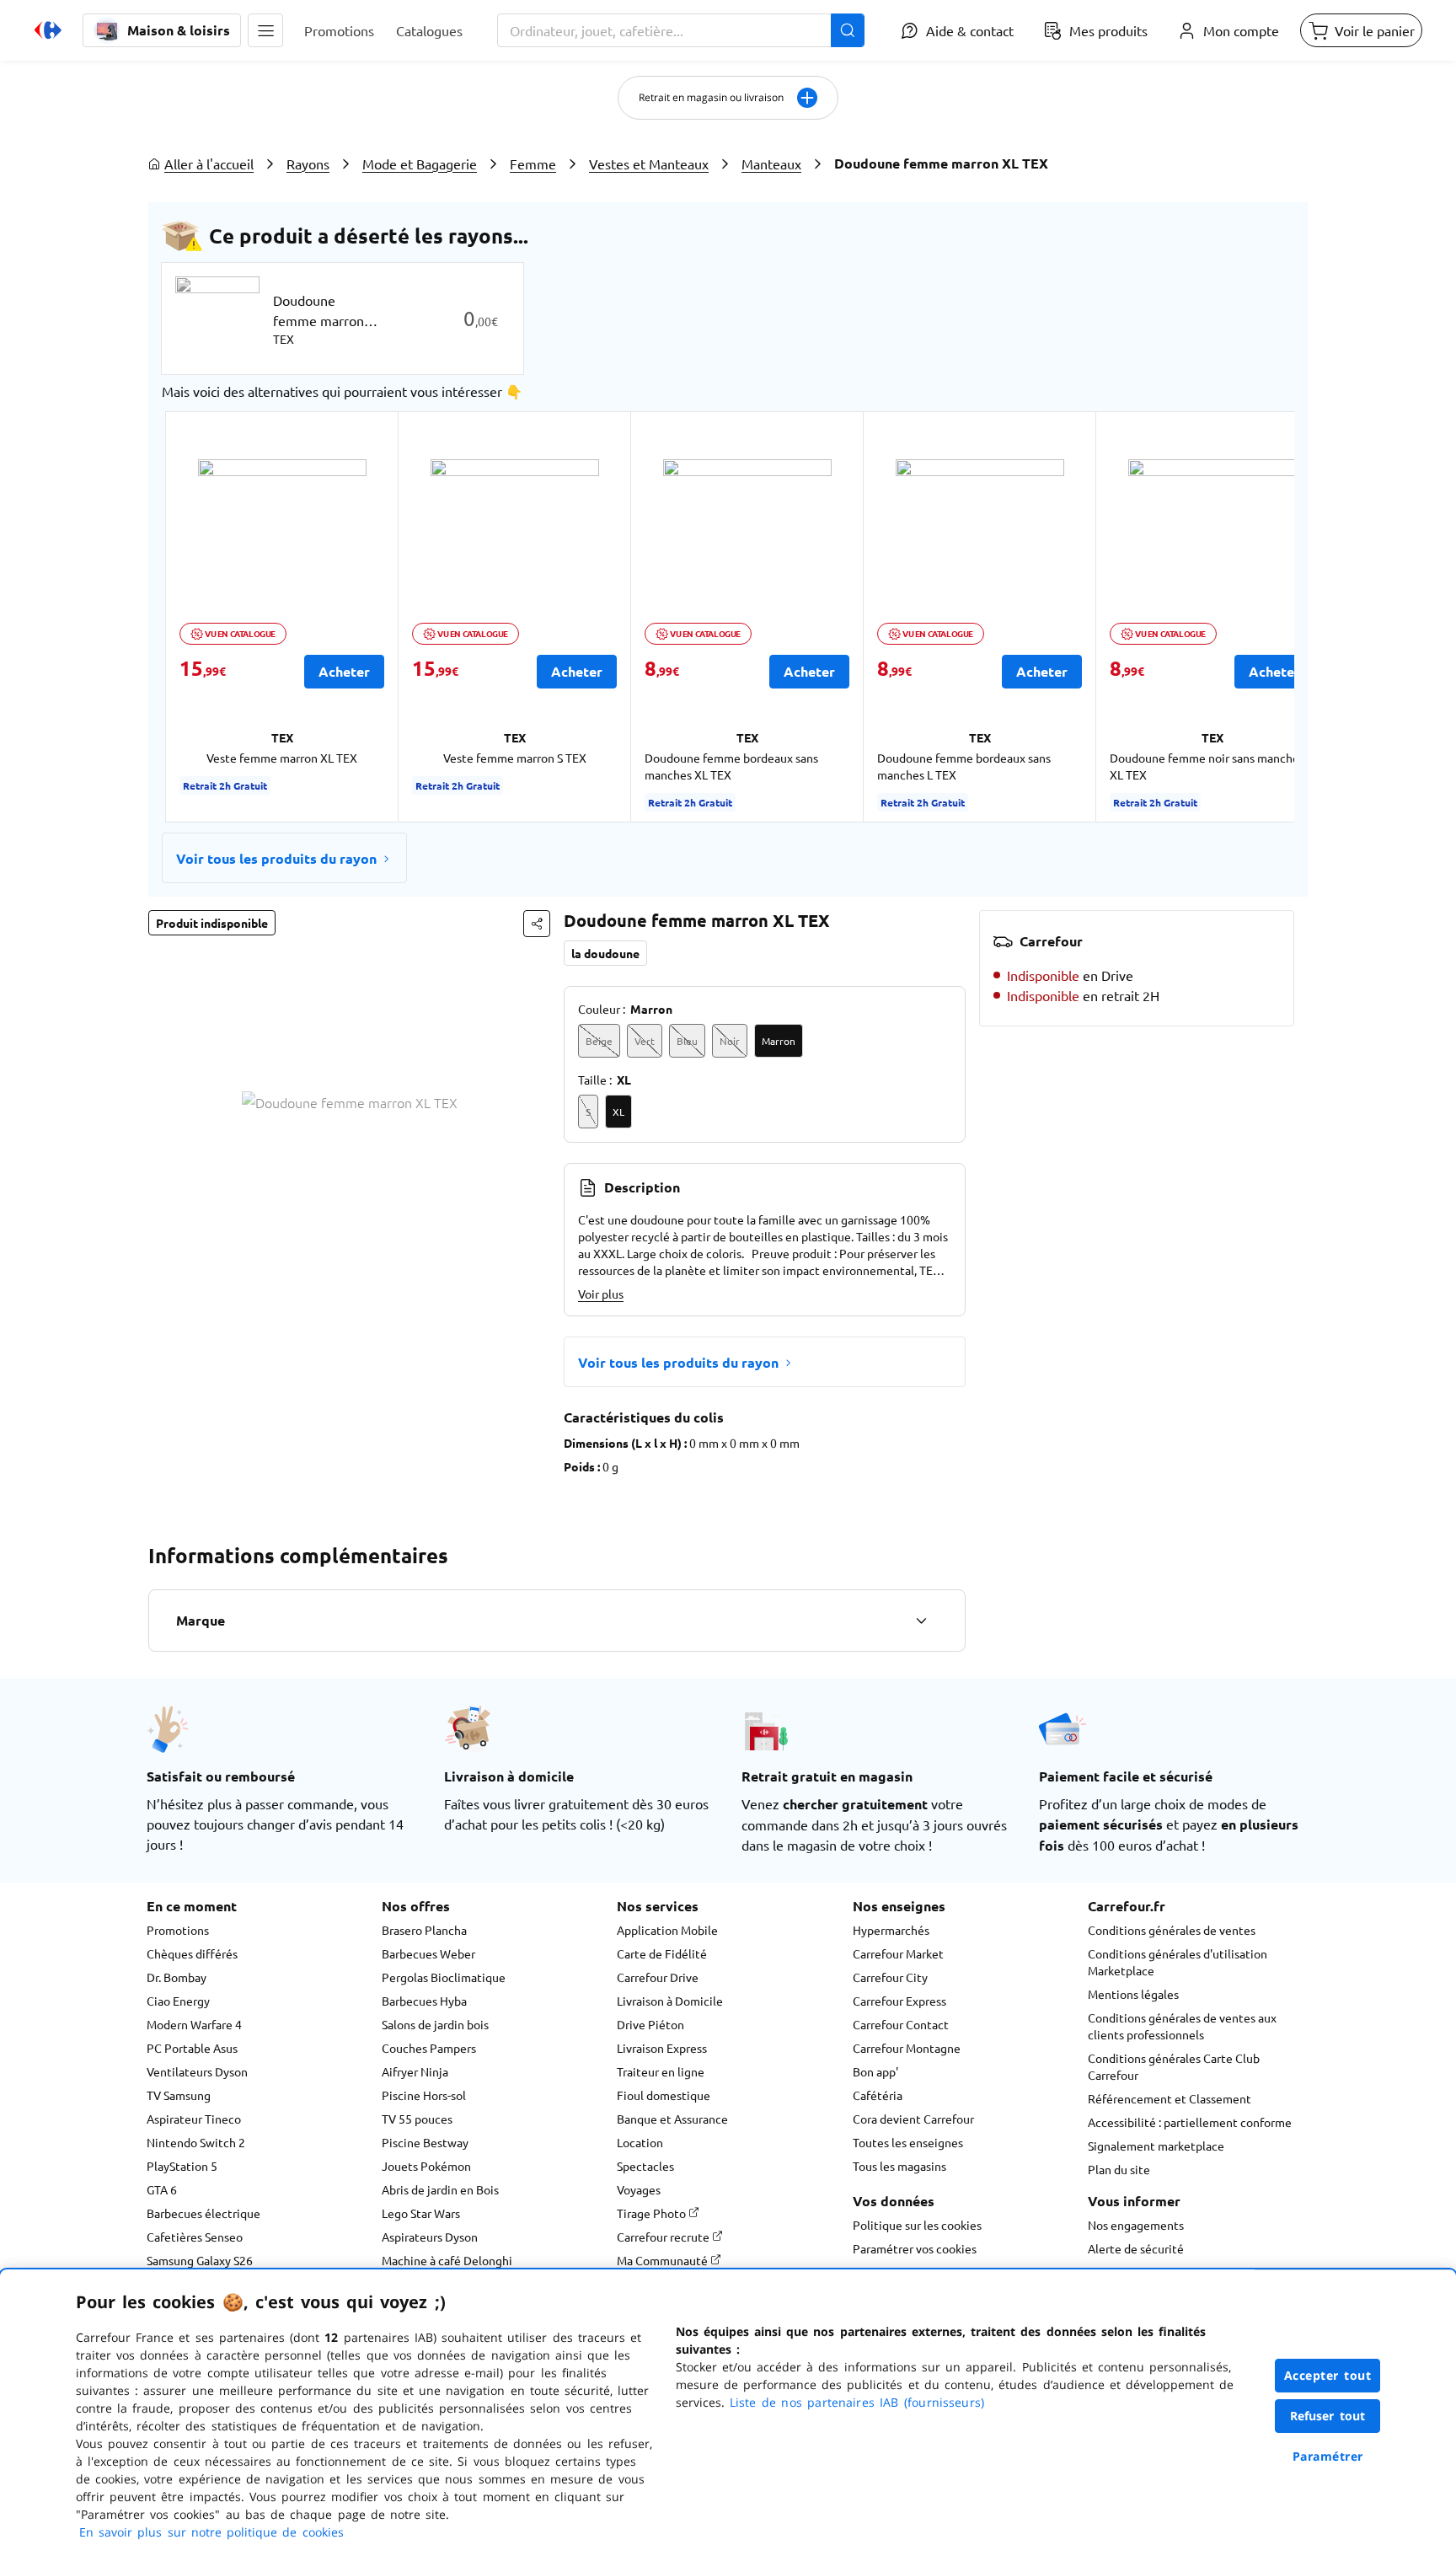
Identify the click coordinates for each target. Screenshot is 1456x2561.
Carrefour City (890, 1977)
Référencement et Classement (1170, 2098)
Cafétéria (878, 2095)
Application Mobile (667, 1930)
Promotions (178, 1930)
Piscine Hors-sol (424, 2095)
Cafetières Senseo (195, 2237)
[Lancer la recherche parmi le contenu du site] (848, 30)
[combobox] (681, 30)
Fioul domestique (664, 2095)
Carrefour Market (898, 1953)
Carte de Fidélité (662, 1953)
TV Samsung (179, 2095)
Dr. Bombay (177, 1977)
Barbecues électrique (203, 2213)
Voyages (639, 2189)
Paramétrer (1328, 2456)
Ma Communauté (664, 2260)
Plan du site (1119, 2169)
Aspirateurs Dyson (430, 2237)
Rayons (308, 163)
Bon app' (875, 2071)
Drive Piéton (650, 2024)
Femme (533, 163)
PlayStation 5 (182, 2166)
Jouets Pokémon (426, 2166)
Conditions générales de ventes (1172, 1930)
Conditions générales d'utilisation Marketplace (1178, 1962)
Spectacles (645, 2166)
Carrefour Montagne (907, 2048)
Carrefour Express (899, 2001)
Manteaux (771, 163)
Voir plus (601, 1294)
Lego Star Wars (421, 2213)
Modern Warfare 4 (194, 2024)
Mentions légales (1133, 1994)
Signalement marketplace (1156, 2146)
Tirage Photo (653, 2213)
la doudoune (605, 953)
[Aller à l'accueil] (48, 30)
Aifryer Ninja (415, 2071)
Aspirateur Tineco (194, 2119)
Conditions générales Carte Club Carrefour (1174, 2066)
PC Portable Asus (192, 2048)
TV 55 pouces (417, 2119)
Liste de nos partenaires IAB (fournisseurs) (857, 2402)
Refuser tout (1328, 2416)
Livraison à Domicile (670, 2001)
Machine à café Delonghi (447, 2260)
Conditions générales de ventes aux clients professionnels (1182, 2026)
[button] (265, 30)
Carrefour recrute (664, 2237)
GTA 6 (162, 2189)
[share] (537, 924)
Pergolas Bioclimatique (444, 1977)
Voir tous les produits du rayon (276, 858)
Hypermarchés (891, 1930)
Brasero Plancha (424, 1930)
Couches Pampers (429, 2048)
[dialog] (728, 2415)
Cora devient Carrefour (913, 2119)
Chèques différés (192, 1953)
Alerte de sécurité (1136, 2248)
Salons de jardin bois (435, 2024)
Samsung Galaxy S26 (200, 2260)
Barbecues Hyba (424, 2001)
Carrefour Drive (658, 1977)
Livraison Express (662, 2048)
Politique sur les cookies (917, 2225)
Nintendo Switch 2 (196, 2142)
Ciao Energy (178, 2001)
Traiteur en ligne (661, 2071)
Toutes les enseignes (908, 2142)
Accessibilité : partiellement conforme (1190, 2122)
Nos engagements (1136, 2225)
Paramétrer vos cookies (915, 2248)
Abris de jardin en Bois (440, 2189)
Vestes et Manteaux (649, 163)
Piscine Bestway (425, 2142)
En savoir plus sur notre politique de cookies (211, 2532)
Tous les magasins (899, 2166)
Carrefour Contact (901, 2024)
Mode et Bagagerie (420, 163)
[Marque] (921, 1621)
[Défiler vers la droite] (1254, 617)
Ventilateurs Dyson (197, 2071)
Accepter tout (1328, 2375)
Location (640, 2142)
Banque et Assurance (672, 2119)
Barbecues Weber (428, 1953)
